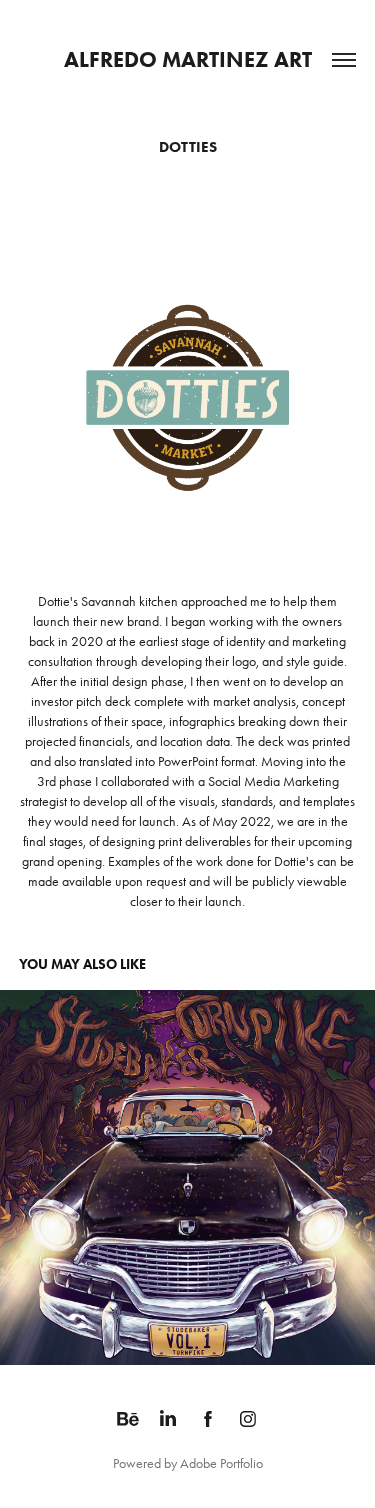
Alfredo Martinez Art (188, 59)
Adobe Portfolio (221, 1463)
